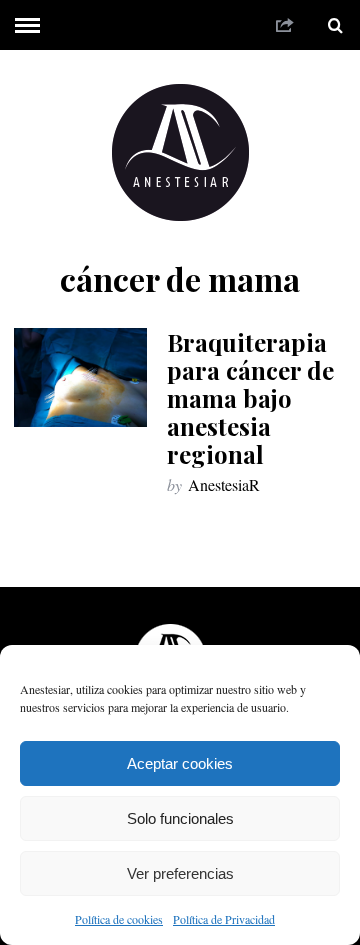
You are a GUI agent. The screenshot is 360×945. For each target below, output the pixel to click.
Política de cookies (119, 919)
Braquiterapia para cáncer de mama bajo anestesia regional (250, 398)
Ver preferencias (180, 873)
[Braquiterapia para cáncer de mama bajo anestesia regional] (80, 377)
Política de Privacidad (224, 919)
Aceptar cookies (180, 763)
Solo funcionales (180, 818)
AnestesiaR (224, 484)
